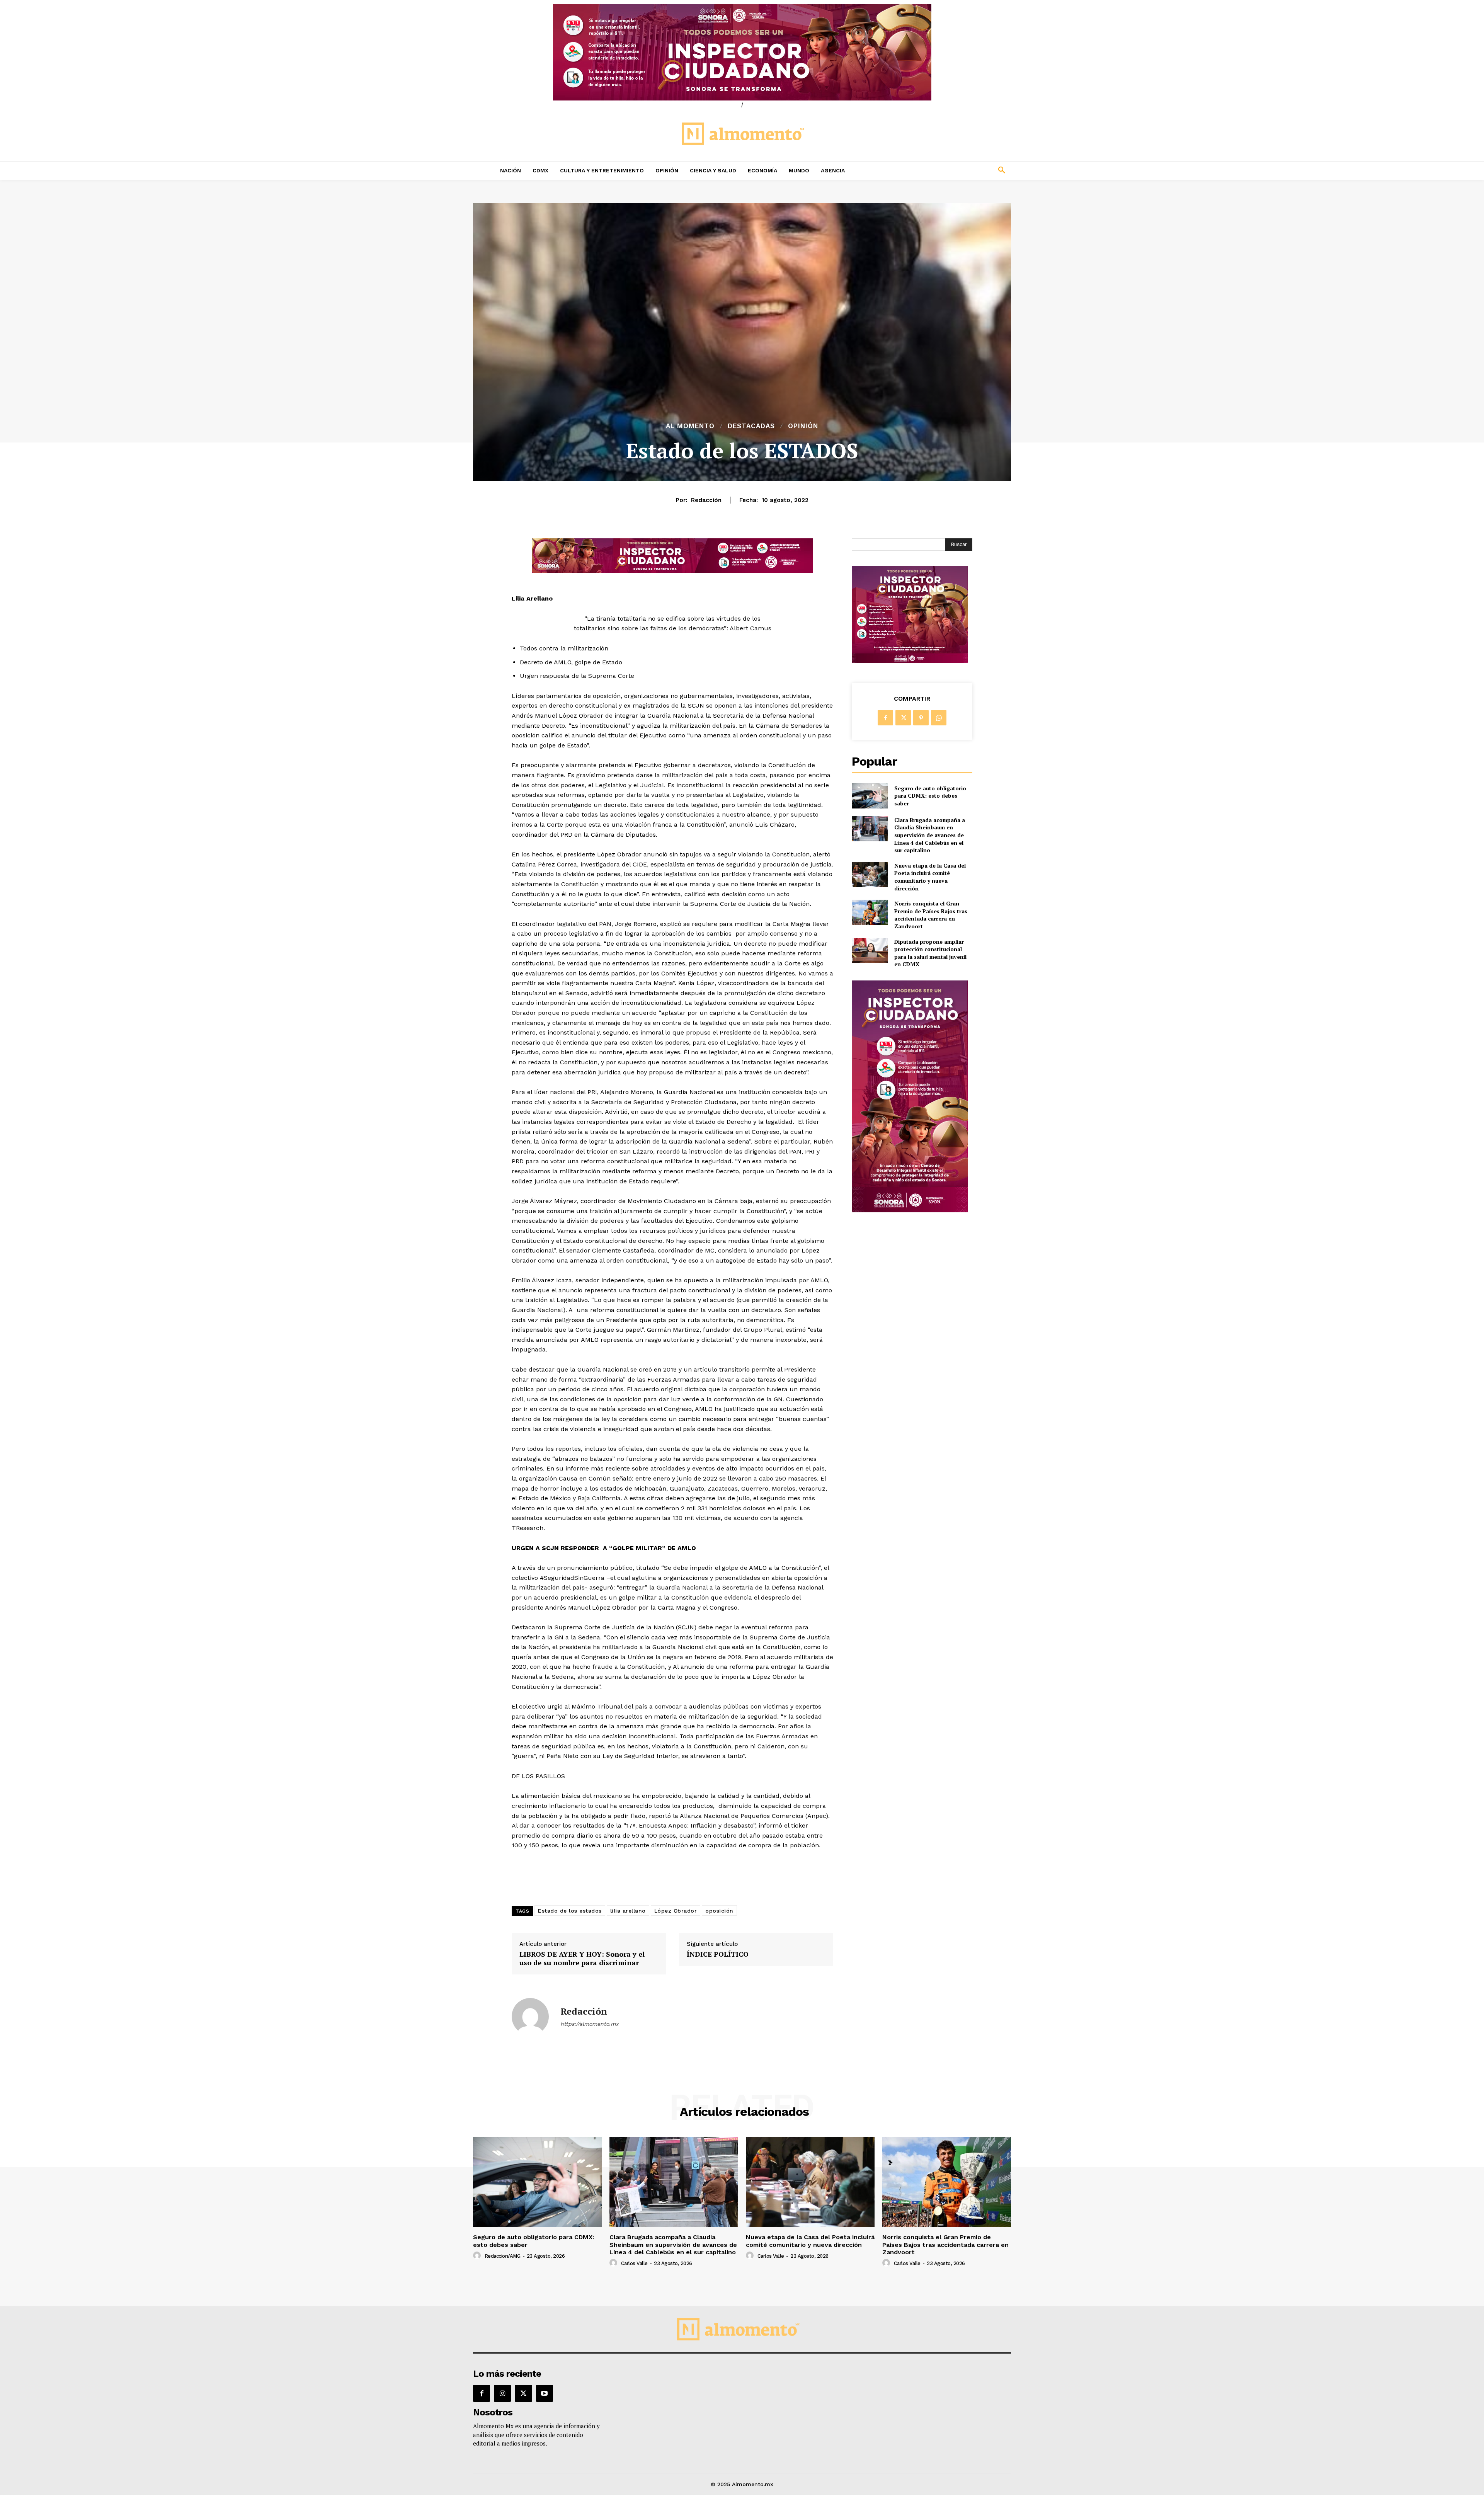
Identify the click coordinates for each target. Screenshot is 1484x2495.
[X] (903, 718)
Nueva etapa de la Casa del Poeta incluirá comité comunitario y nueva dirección (930, 877)
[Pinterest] (921, 718)
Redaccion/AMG (503, 2256)
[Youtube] (545, 2393)
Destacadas (751, 426)
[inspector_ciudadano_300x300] (910, 661)
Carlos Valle (634, 2263)
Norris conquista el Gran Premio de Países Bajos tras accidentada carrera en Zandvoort (931, 915)
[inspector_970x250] (742, 52)
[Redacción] (530, 2017)
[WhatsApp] (939, 718)
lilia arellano (628, 1911)
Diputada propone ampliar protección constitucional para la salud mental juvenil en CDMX (930, 953)
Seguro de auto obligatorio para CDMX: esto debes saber (930, 796)
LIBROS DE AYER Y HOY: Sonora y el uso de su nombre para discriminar (582, 1958)
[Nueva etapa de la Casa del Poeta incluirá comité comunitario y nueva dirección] (870, 874)
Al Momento (690, 426)
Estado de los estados (570, 1911)
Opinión (803, 426)
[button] (951, 170)
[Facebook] (885, 718)
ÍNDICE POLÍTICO (718, 1954)
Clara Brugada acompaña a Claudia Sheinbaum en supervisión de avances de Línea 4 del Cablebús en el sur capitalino (930, 835)
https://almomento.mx (589, 2024)
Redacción (706, 500)
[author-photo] (478, 2256)
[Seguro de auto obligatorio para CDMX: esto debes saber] (870, 796)
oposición (719, 1911)
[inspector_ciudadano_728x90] (672, 571)
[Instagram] (502, 2393)
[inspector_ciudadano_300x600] (910, 1210)
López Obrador (676, 1911)
